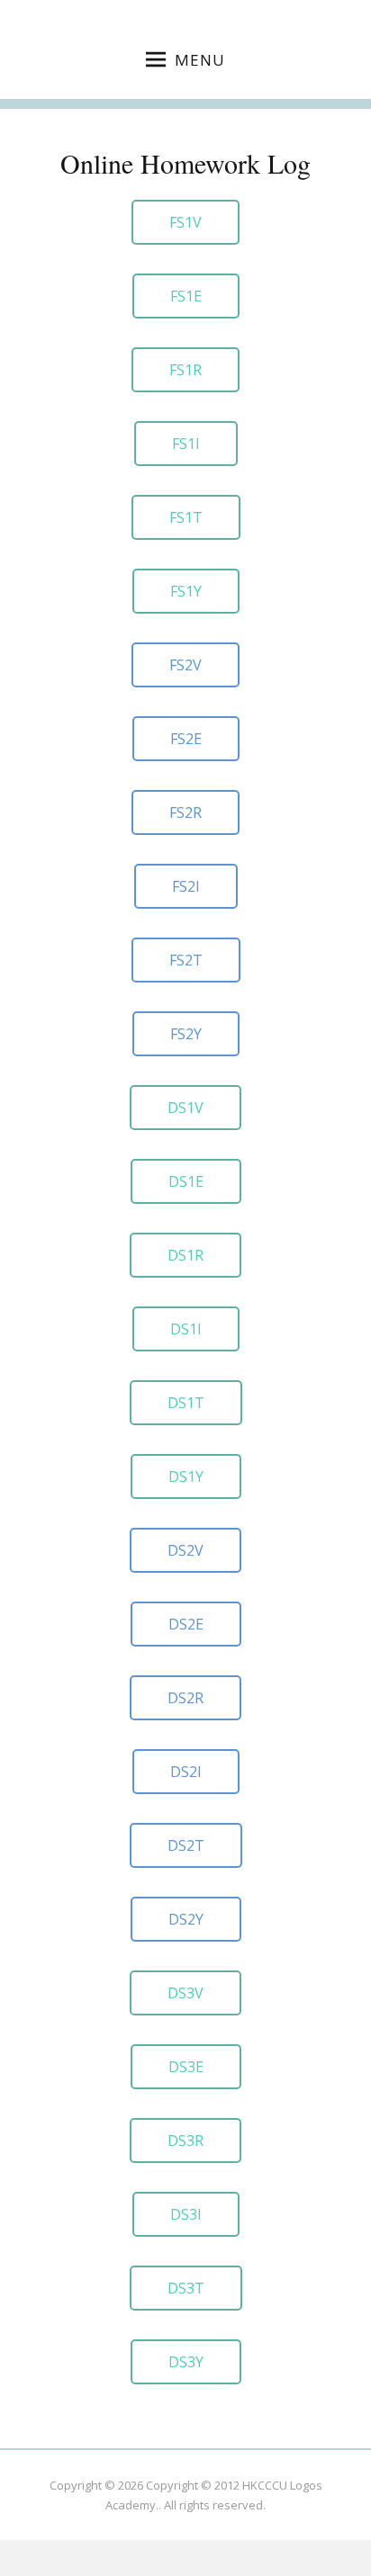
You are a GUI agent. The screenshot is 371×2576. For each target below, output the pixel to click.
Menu (200, 60)
